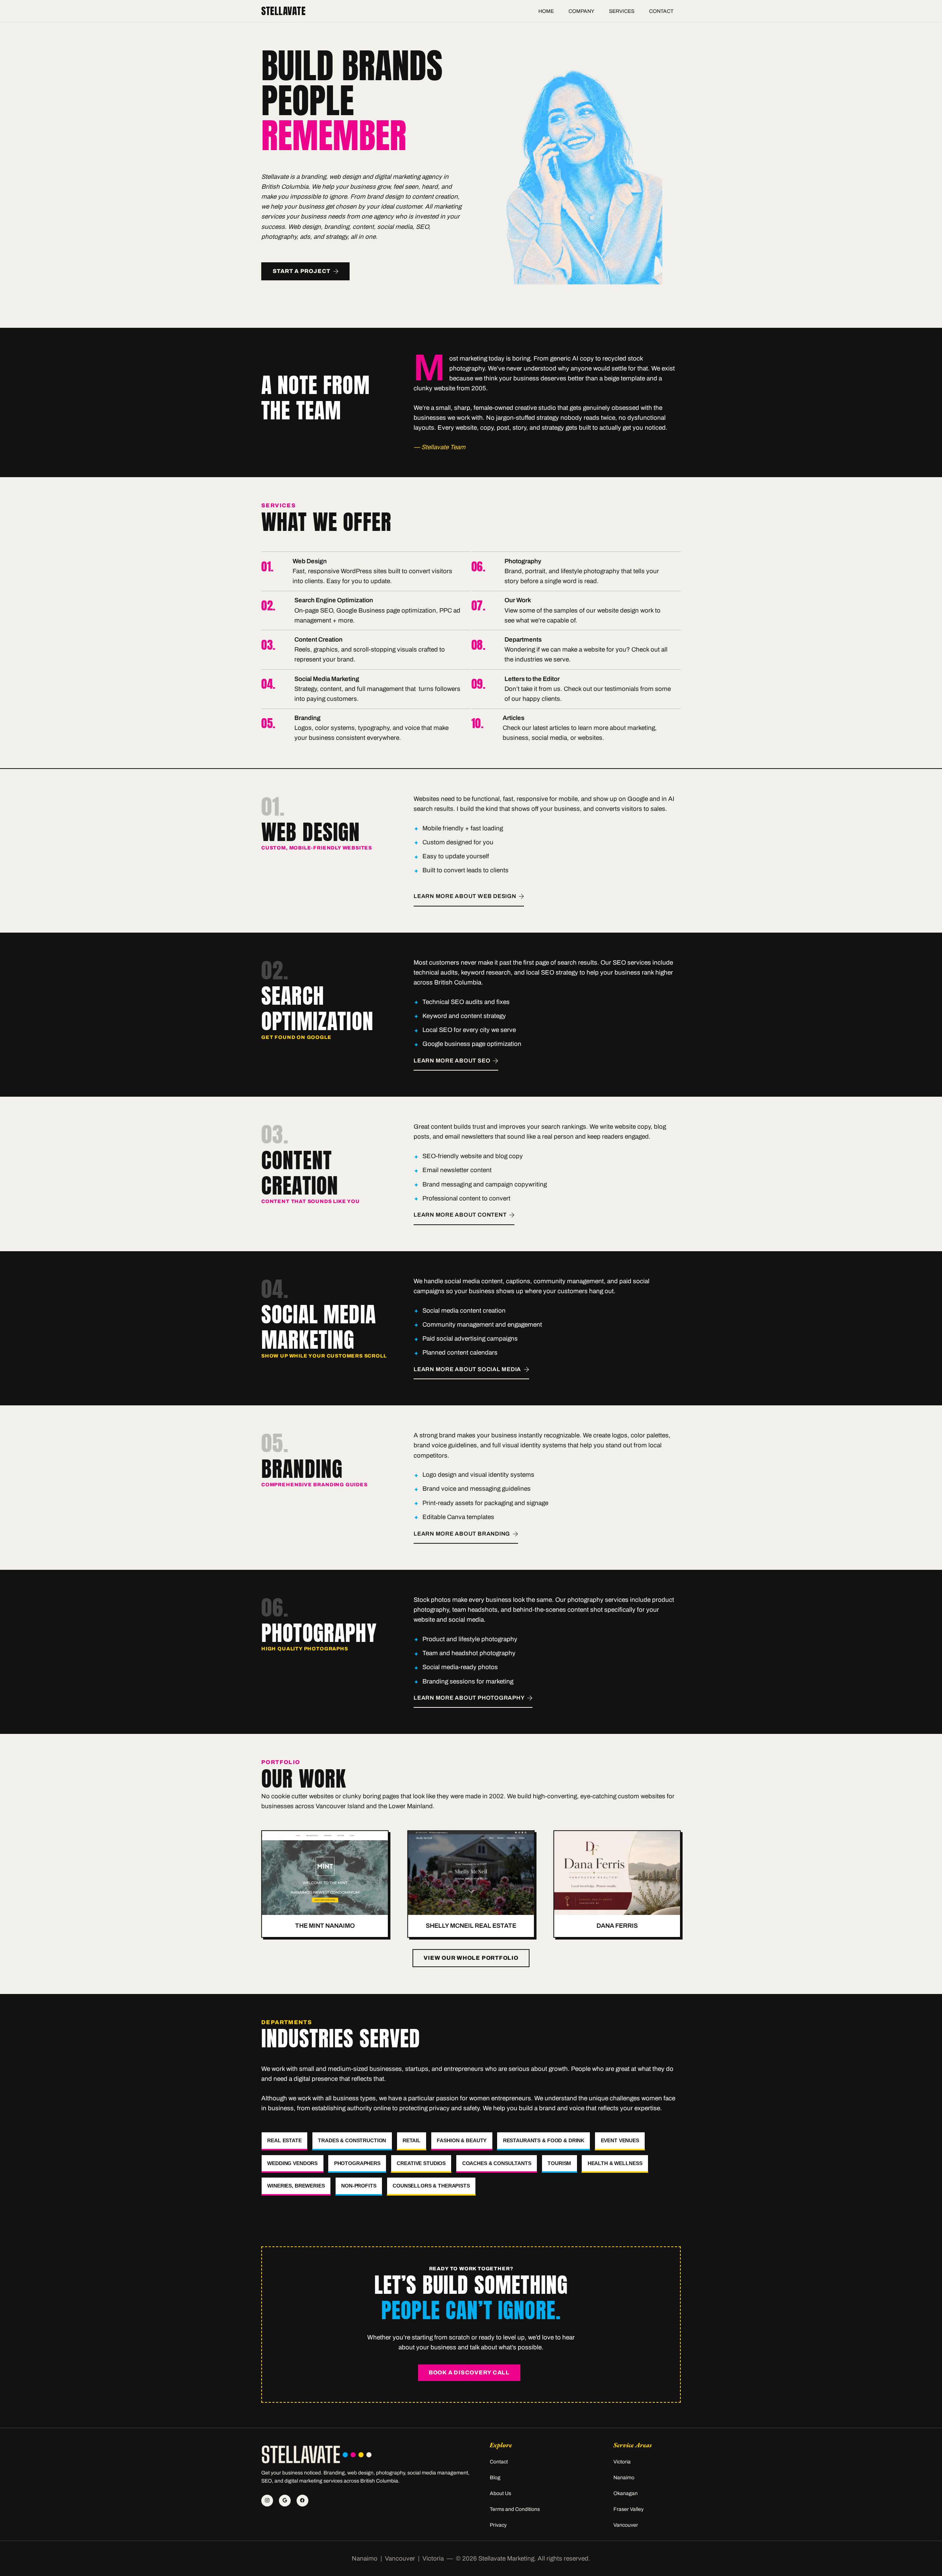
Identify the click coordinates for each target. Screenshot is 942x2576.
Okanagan (626, 2493)
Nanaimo (624, 2478)
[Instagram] (267, 2501)
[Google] (285, 2501)
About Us (500, 2493)
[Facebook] (302, 2501)
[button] (599, 11)
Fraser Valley (628, 2509)
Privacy (498, 2525)
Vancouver (626, 2525)
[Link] (366, 571)
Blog (495, 2478)
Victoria (622, 2462)
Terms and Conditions (515, 2509)
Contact (499, 2462)
